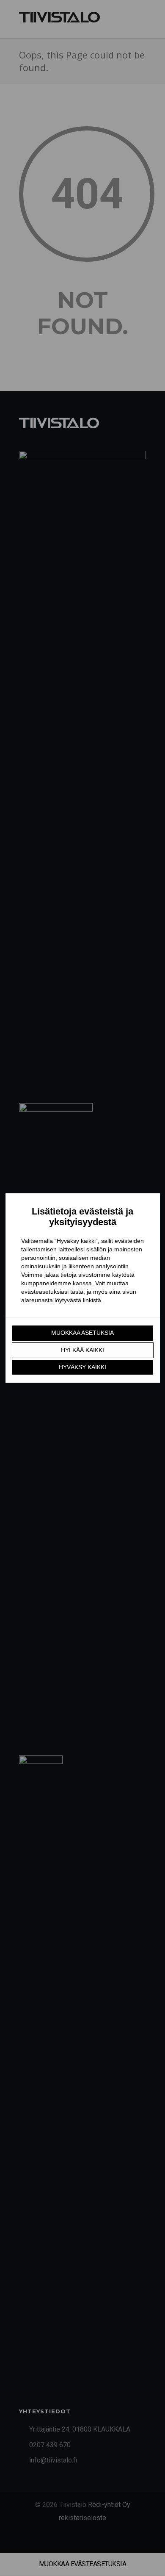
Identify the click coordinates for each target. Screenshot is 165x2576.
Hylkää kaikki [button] (82, 1350)
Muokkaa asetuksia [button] (82, 1333)
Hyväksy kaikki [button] (82, 1367)
